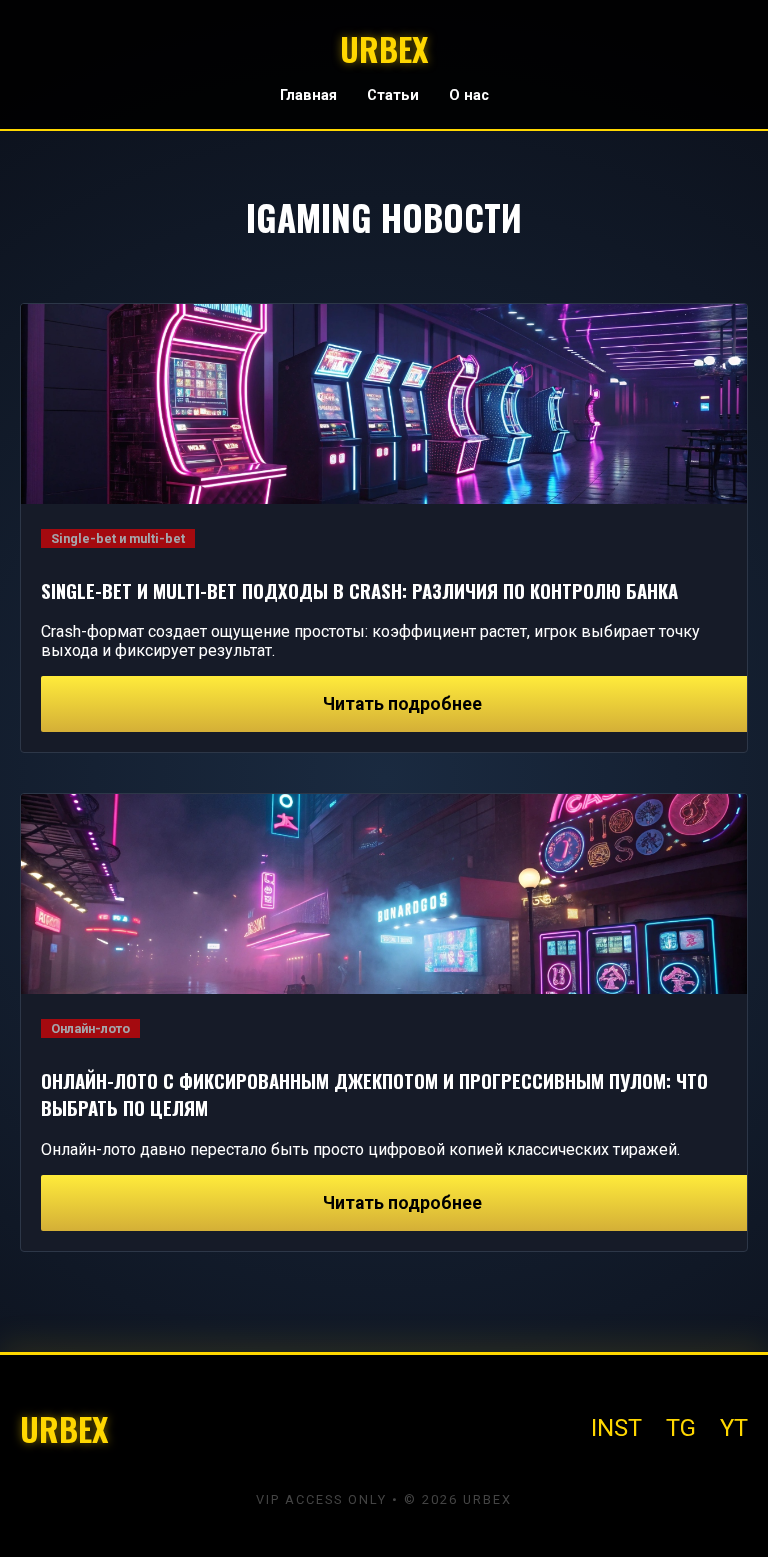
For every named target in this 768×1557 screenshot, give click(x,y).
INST (616, 1428)
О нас (469, 95)
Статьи (393, 95)
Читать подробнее (402, 704)
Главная (308, 95)
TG (681, 1428)
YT (734, 1428)
